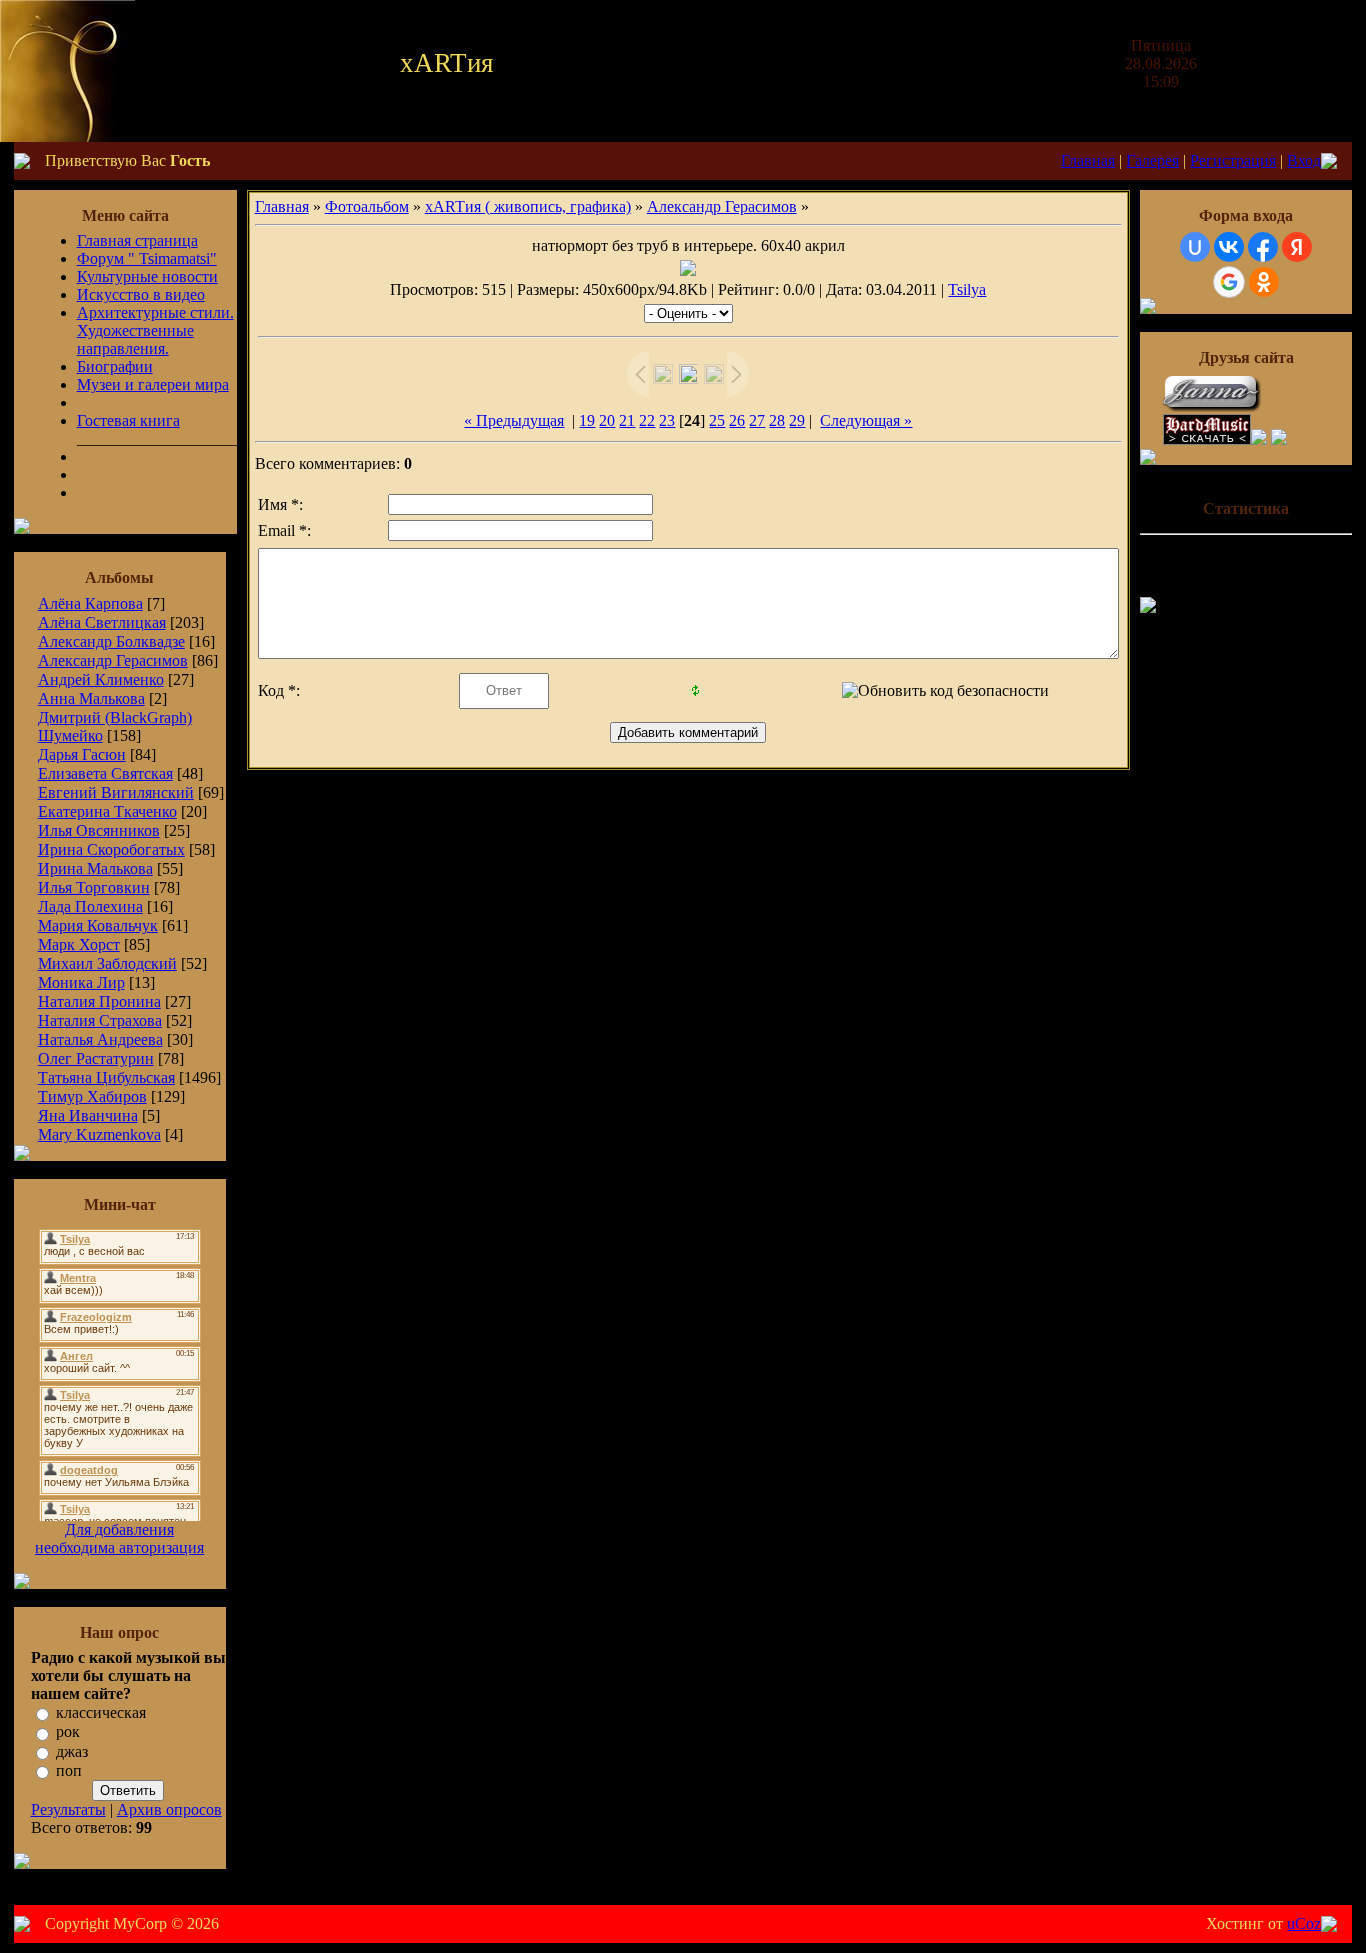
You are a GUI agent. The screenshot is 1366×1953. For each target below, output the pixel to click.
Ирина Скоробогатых (111, 849)
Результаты (68, 1809)
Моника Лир (81, 982)
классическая (101, 1712)
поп (69, 1770)
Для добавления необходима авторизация (119, 1538)
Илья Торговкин (94, 887)
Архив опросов (169, 1809)
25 (717, 420)
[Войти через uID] (1195, 247)
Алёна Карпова (90, 603)
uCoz (1304, 1923)
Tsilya (967, 289)
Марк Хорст (79, 944)
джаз (72, 1751)
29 (797, 420)
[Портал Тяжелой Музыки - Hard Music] (1207, 439)
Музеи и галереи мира (153, 384)
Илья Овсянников (99, 830)
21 (627, 420)
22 (647, 420)
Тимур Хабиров (92, 1096)
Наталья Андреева (100, 1039)
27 (757, 420)
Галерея (1152, 160)
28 (777, 420)
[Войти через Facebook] (1263, 247)
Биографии (115, 366)
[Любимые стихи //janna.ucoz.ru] (1213, 408)
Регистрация (1233, 160)
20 (607, 420)
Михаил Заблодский (107, 963)
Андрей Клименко (101, 679)
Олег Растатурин (96, 1058)
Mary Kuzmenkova (99, 1134)
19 (587, 420)
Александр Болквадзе (111, 641)
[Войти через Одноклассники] (1264, 282)
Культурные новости (147, 276)
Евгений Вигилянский (116, 792)
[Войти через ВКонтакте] (1229, 247)
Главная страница (137, 240)
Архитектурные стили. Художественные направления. (155, 330)
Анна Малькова (91, 698)
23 (667, 420)
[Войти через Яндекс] (1297, 247)
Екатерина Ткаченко (107, 811)
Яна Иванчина (88, 1115)
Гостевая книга (128, 420)
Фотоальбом (367, 206)
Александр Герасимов (113, 660)
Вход (1304, 160)
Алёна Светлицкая (102, 622)
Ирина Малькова (95, 868)
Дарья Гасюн (82, 754)
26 (737, 420)
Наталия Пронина (99, 1001)
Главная (1088, 160)
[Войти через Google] (1229, 282)
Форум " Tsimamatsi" (147, 258)
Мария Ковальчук (98, 925)
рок (68, 1732)
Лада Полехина (90, 906)
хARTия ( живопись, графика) (528, 206)
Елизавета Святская (105, 773)
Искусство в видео (141, 294)
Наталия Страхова (100, 1020)
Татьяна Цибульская (106, 1077)
